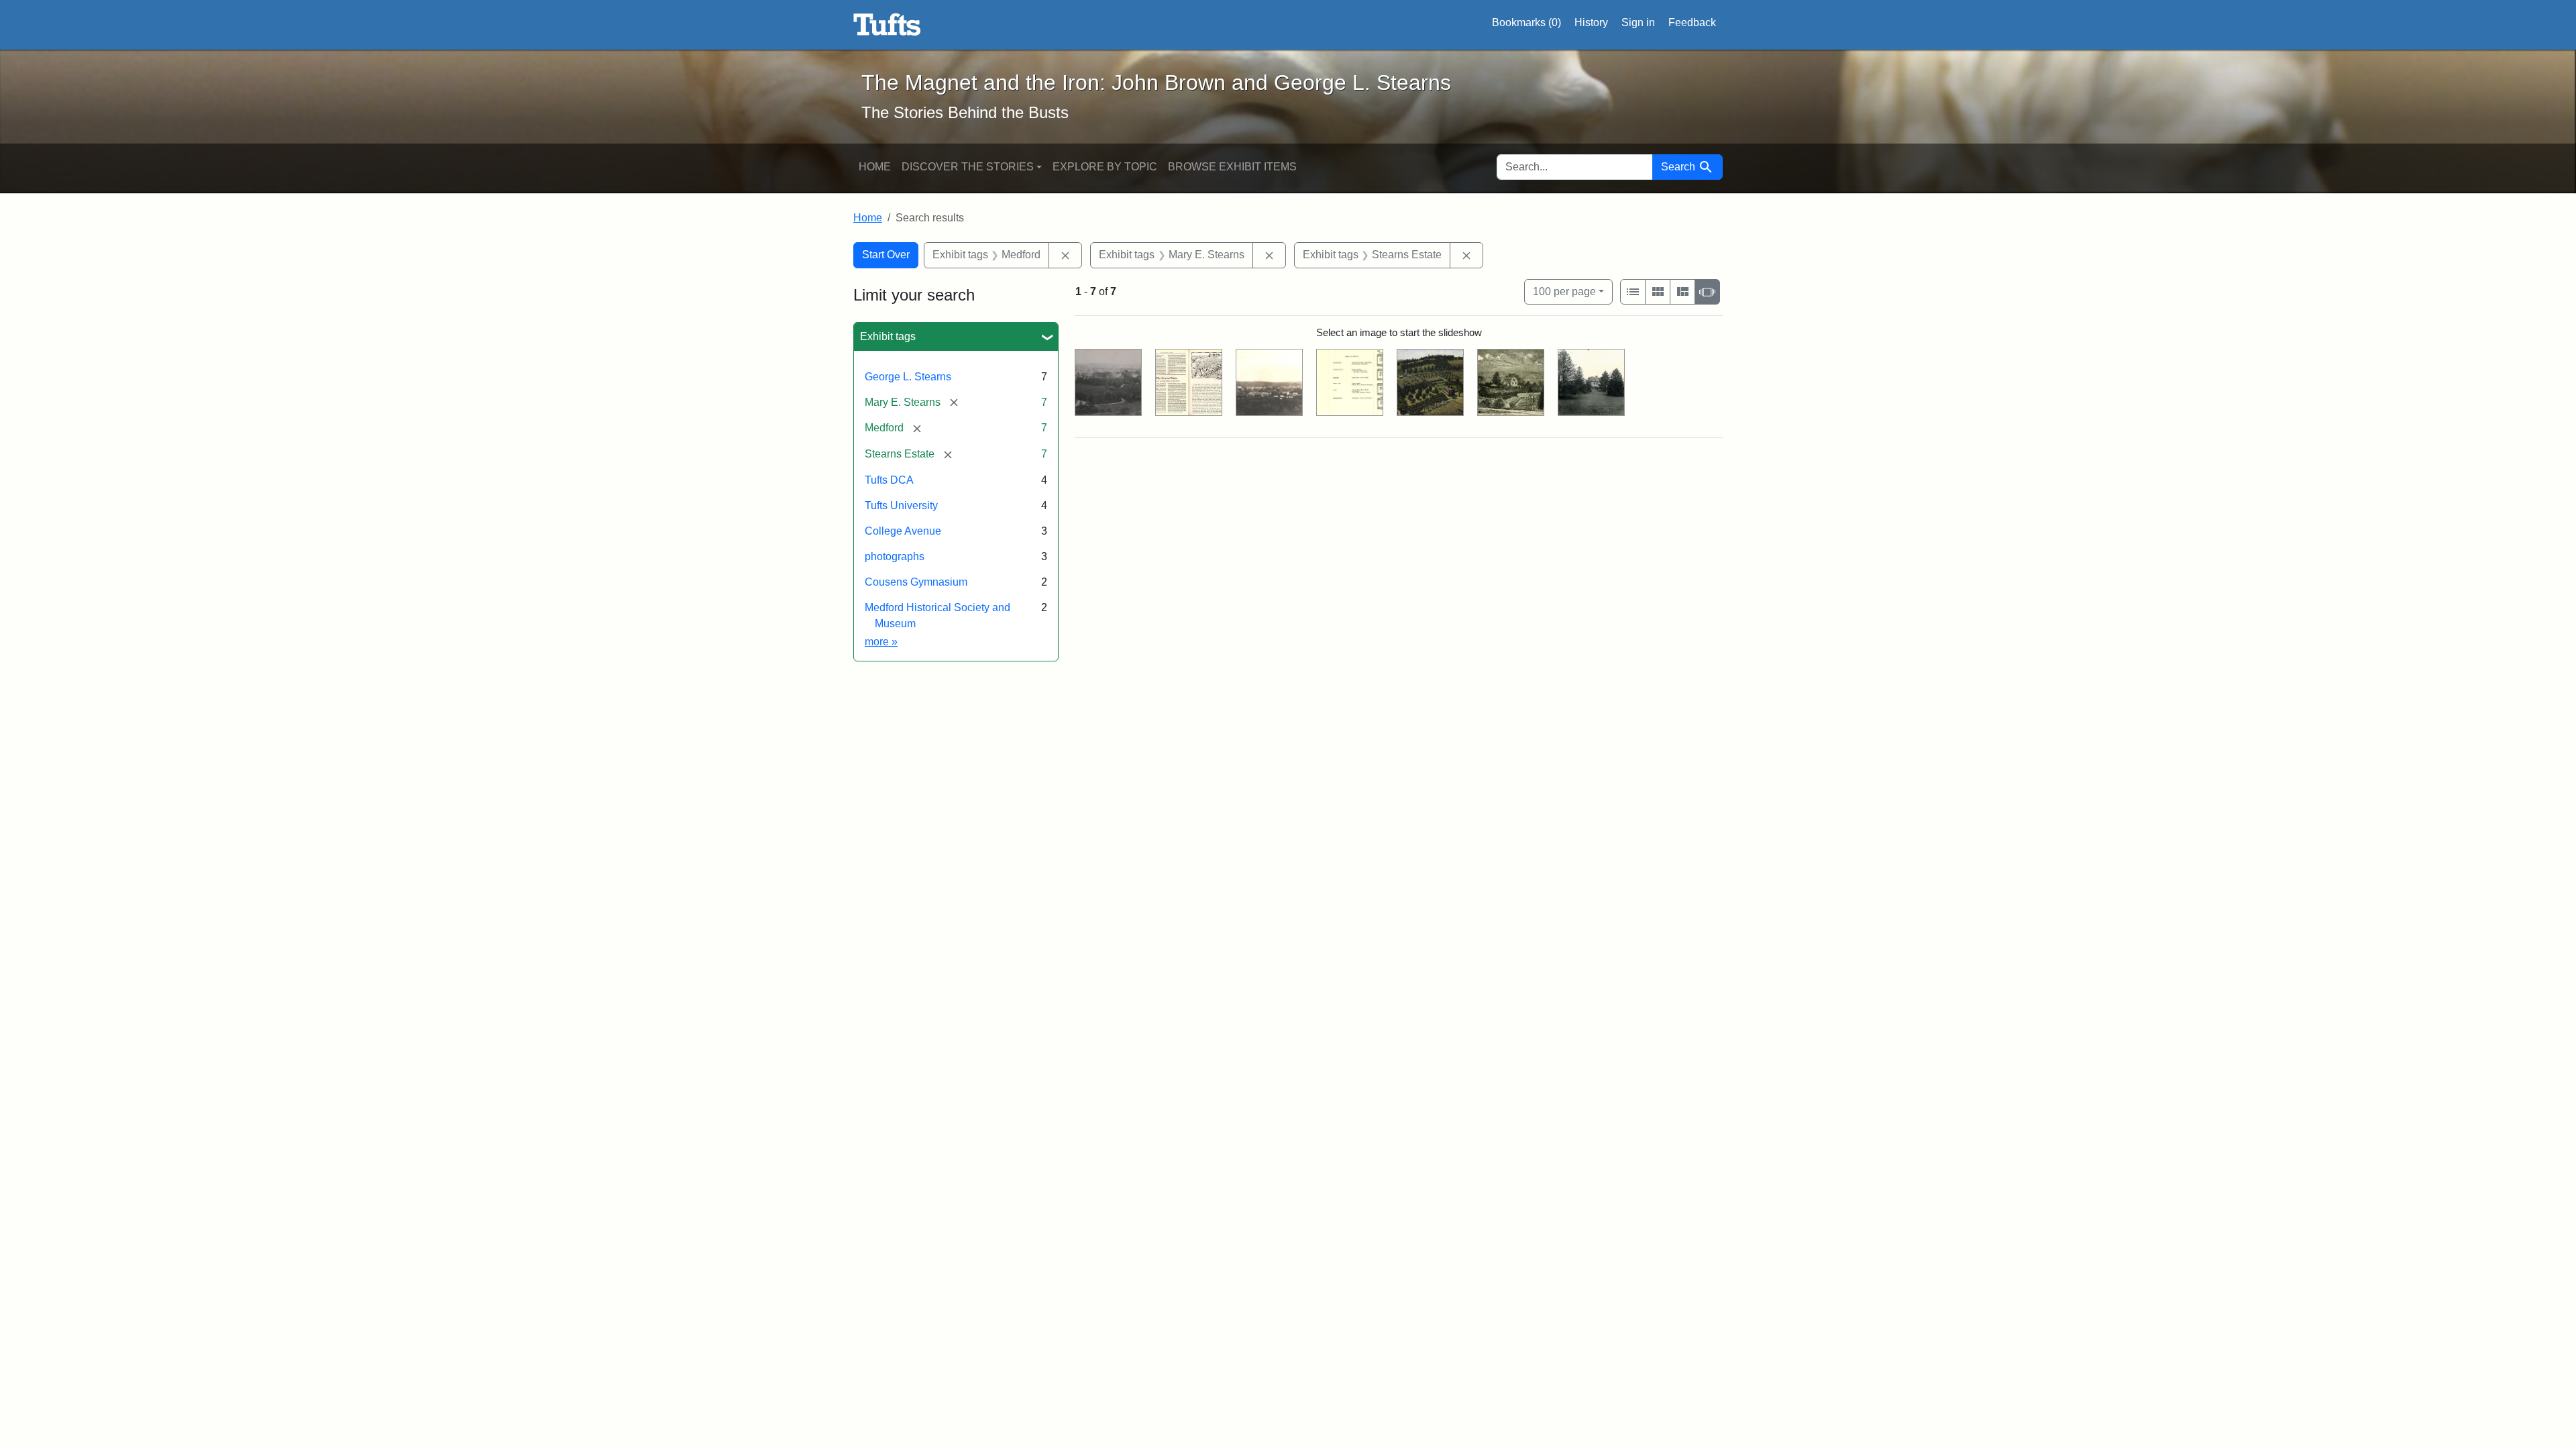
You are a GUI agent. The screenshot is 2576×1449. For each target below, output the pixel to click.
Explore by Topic (1105, 167)
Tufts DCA (889, 480)
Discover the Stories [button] (968, 167)
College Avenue (903, 531)
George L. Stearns (908, 377)
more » (881, 642)
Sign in (1638, 22)
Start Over (886, 255)
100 (1564, 291)
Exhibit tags (888, 336)
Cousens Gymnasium (916, 582)
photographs (895, 556)
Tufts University (901, 505)
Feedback (1692, 22)
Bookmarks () (1526, 22)
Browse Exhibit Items (1232, 167)
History (1591, 22)
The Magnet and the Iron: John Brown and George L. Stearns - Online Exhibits (887, 25)
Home (875, 167)
